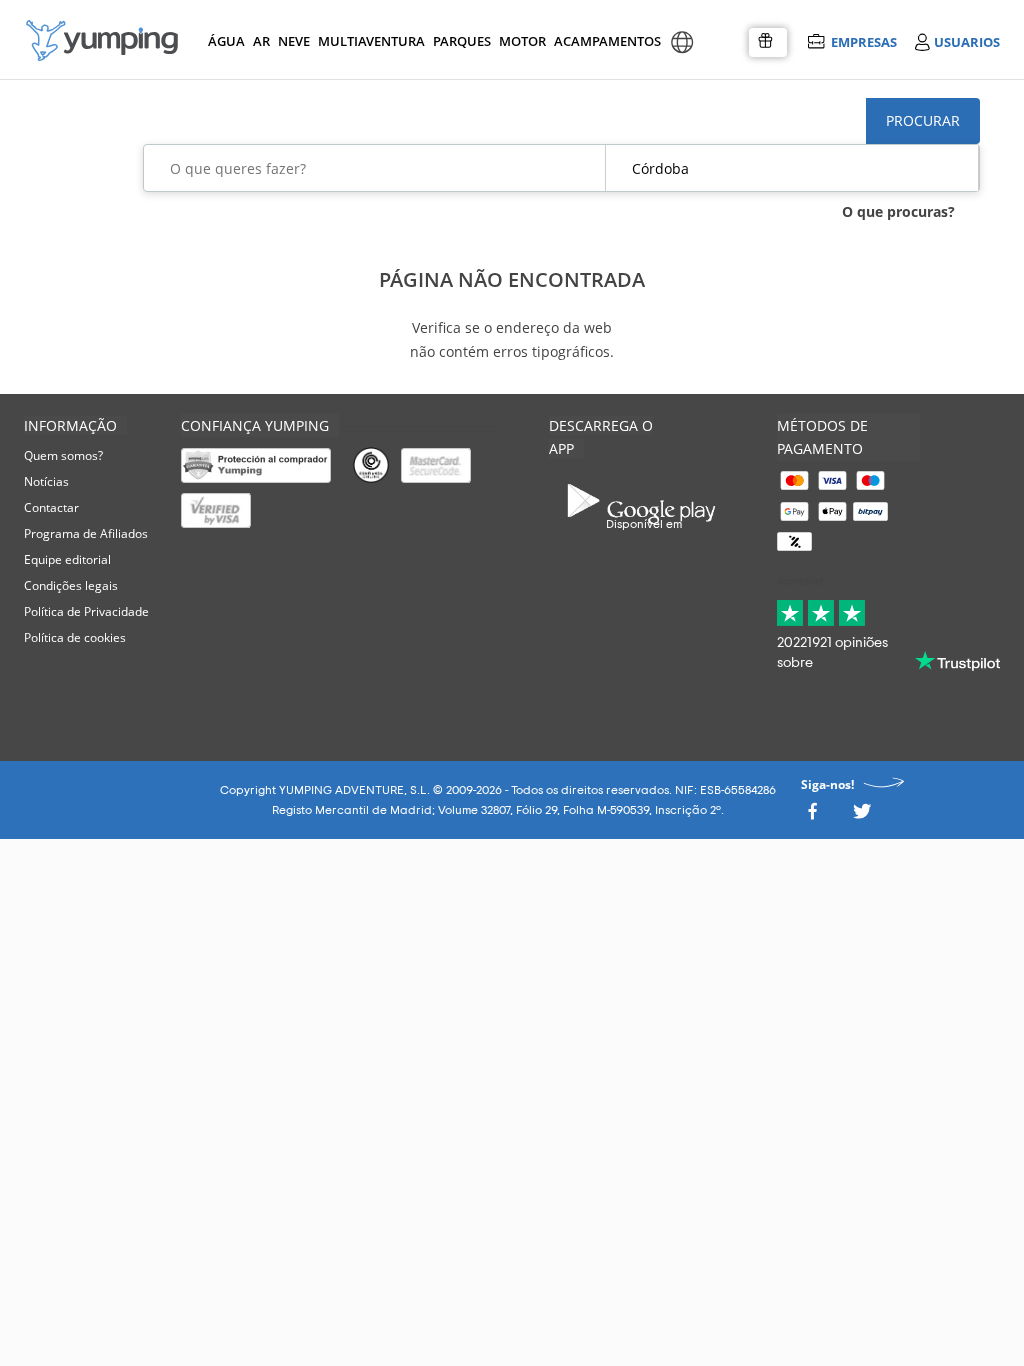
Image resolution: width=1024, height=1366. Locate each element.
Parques (460, 41)
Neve (294, 41)
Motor (522, 41)
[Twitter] (862, 816)
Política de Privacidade (86, 611)
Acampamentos (604, 41)
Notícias (46, 481)
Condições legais (71, 585)
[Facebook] (812, 816)
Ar (261, 41)
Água (226, 41)
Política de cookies (75, 637)
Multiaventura (368, 41)
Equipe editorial (67, 559)
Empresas (863, 41)
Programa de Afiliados (86, 533)
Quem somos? (63, 455)
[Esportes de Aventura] (102, 40)
